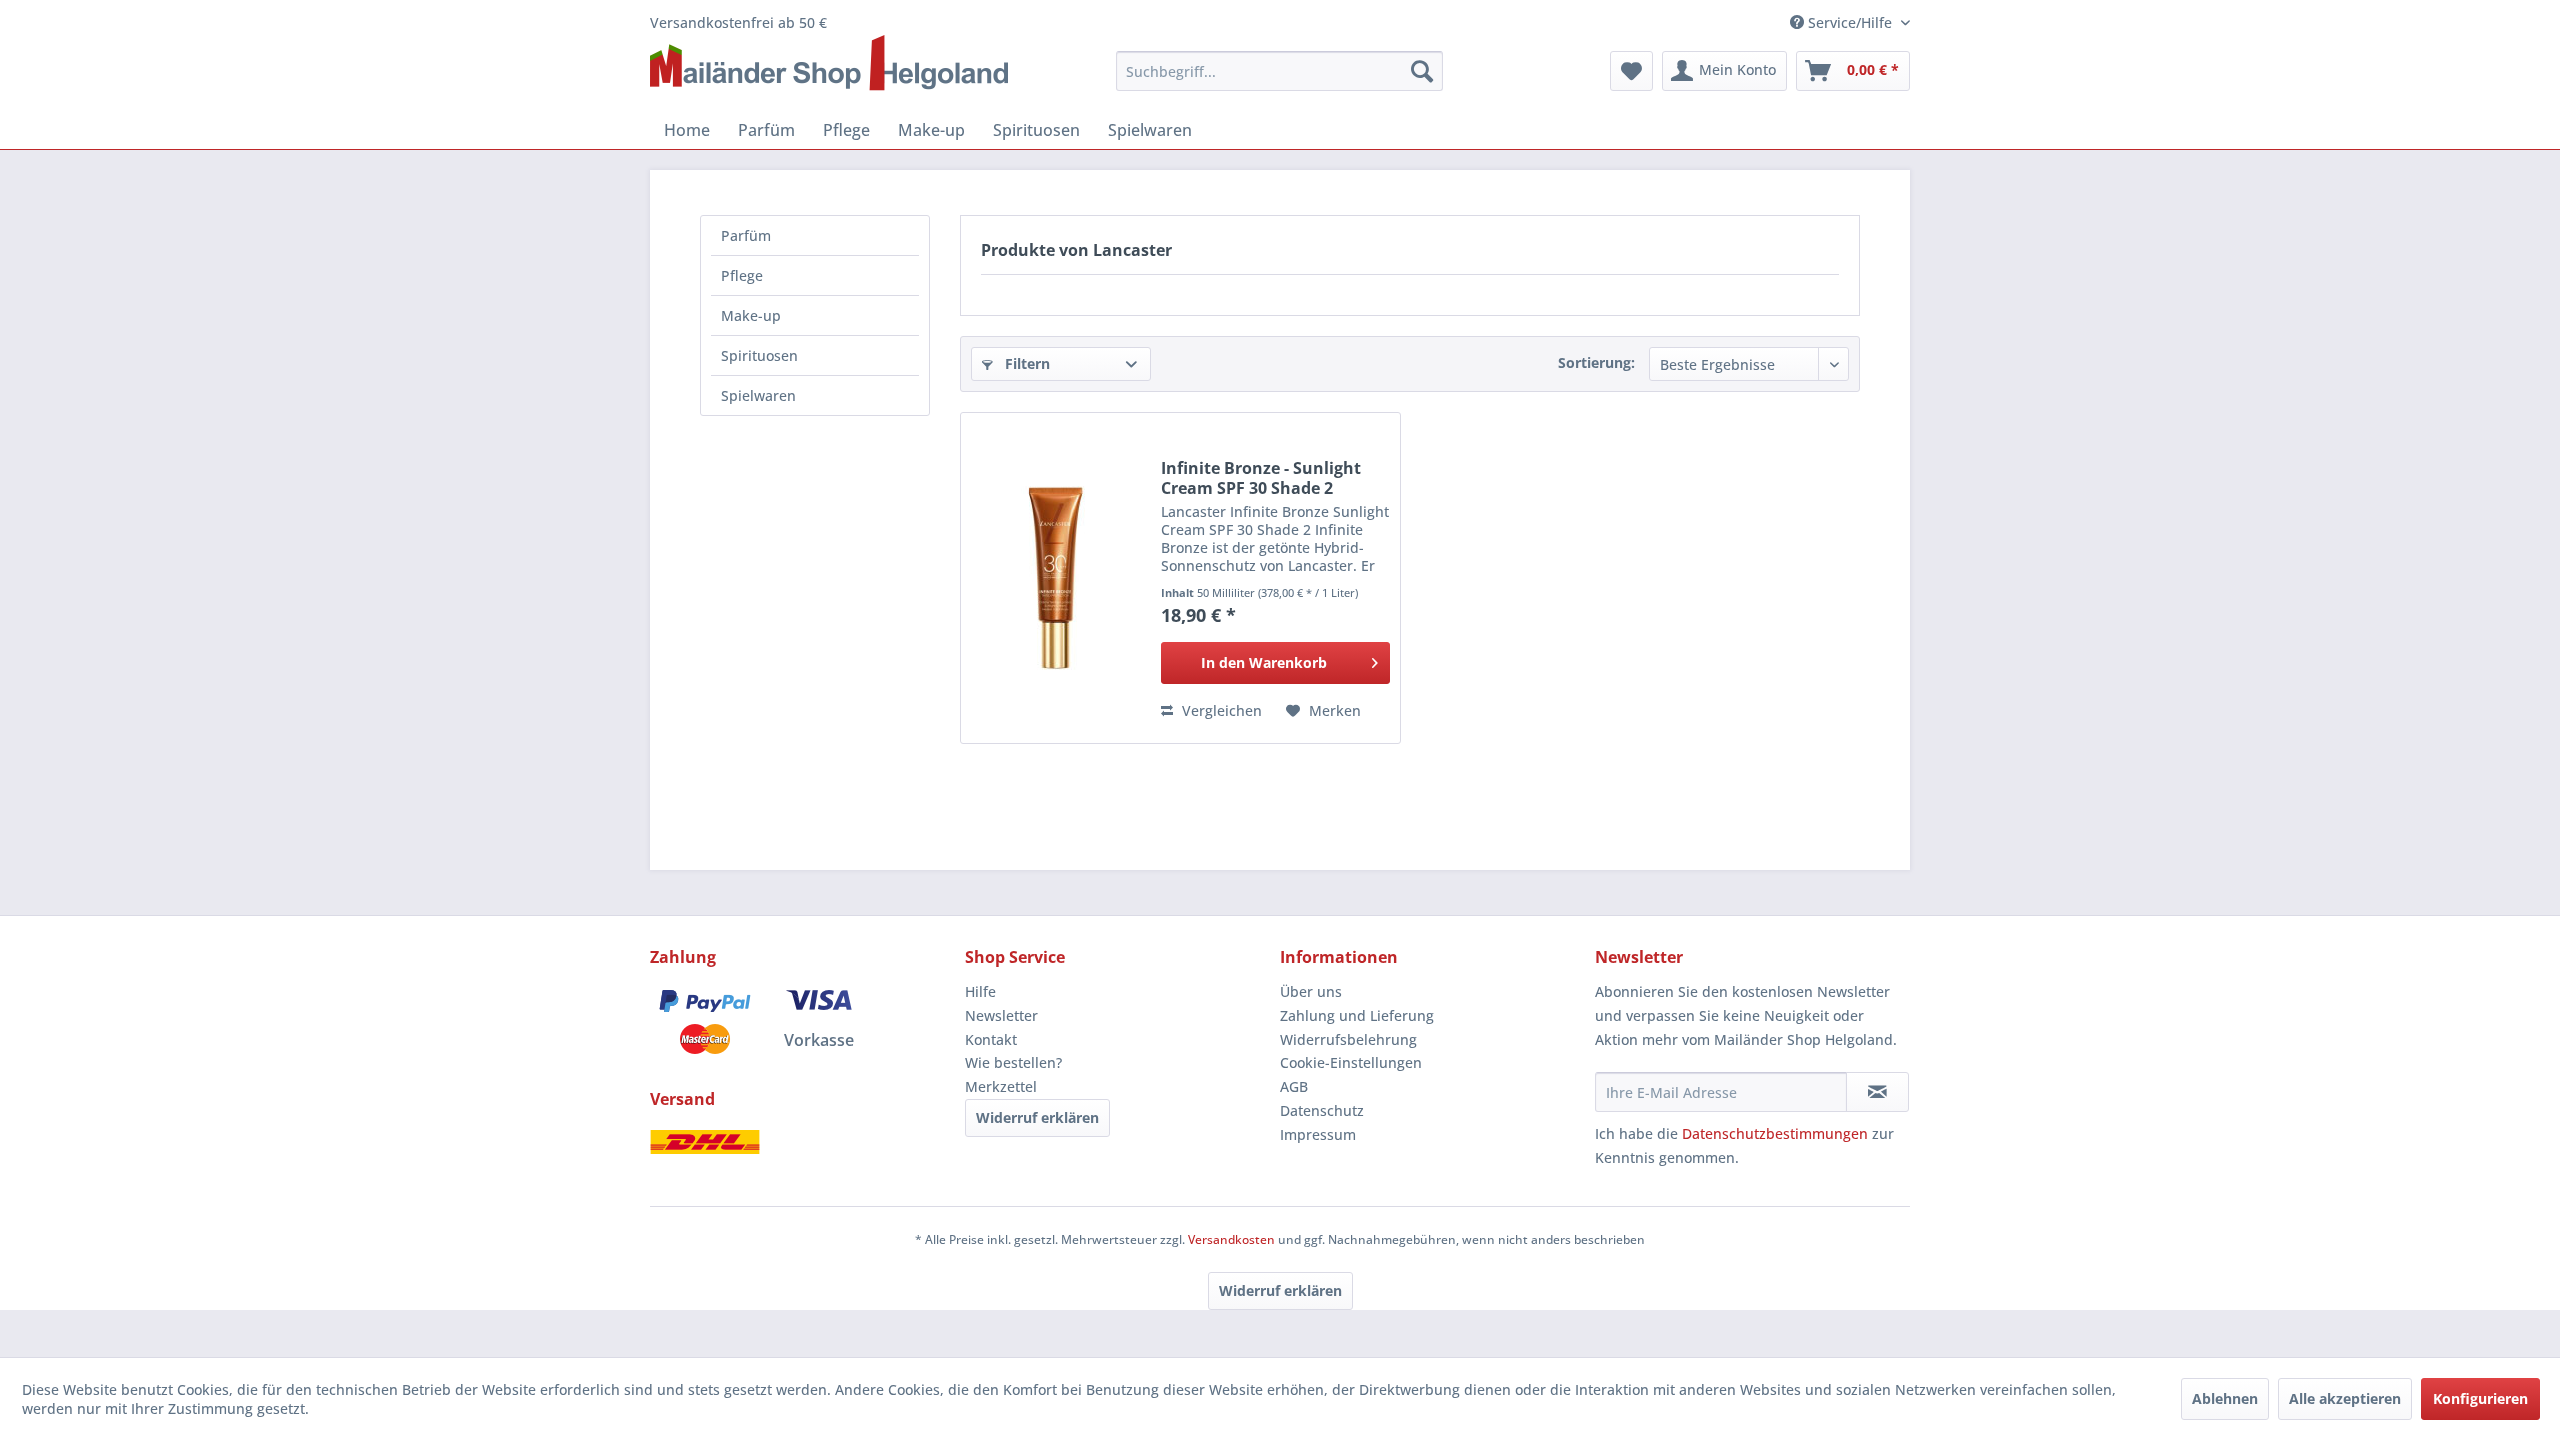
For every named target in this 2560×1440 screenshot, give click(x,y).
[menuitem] (1280, 71)
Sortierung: (1596, 362)
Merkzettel (1001, 1086)
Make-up (751, 315)
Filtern (1025, 363)
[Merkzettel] (1631, 71)
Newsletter (1001, 1015)
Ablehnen (2225, 1398)
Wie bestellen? (1013, 1062)
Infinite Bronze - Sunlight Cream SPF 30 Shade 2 (1261, 478)
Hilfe (980, 991)
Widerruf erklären (1037, 1117)
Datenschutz (1322, 1110)
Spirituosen (759, 355)
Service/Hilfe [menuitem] (1850, 22)
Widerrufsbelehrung (1348, 1039)
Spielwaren (758, 395)
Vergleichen (1220, 710)
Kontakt (991, 1039)
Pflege (742, 275)
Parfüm (746, 235)
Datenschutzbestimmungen (1775, 1133)
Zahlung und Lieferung (1357, 1015)
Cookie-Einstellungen (1351, 1062)
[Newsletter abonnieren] (1877, 1092)
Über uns (1311, 991)
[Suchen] (1422, 71)
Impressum (1318, 1134)
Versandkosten (1231, 1239)
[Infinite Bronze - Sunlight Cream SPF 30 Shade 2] (1056, 578)
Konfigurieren (2480, 1398)
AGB (1294, 1086)
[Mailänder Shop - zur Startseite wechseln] (829, 64)
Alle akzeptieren (2345, 1398)
